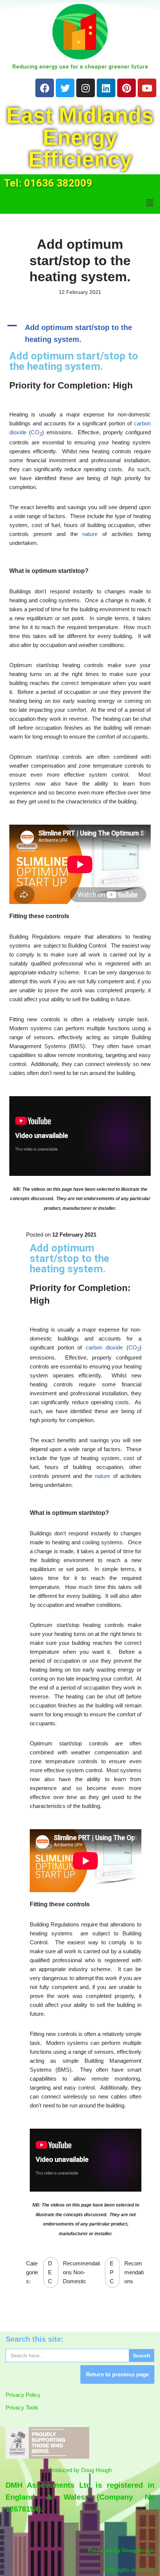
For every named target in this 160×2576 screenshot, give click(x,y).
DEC (50, 2272)
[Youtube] (147, 88)
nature (90, 534)
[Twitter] (65, 88)
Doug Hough (96, 2470)
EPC (112, 2272)
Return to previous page (117, 2374)
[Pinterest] (127, 88)
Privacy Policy (23, 2395)
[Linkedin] (106, 88)
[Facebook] (45, 88)
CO (36, 432)
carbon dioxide (104, 1347)
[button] (150, 203)
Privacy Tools (22, 2407)
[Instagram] (86, 88)
